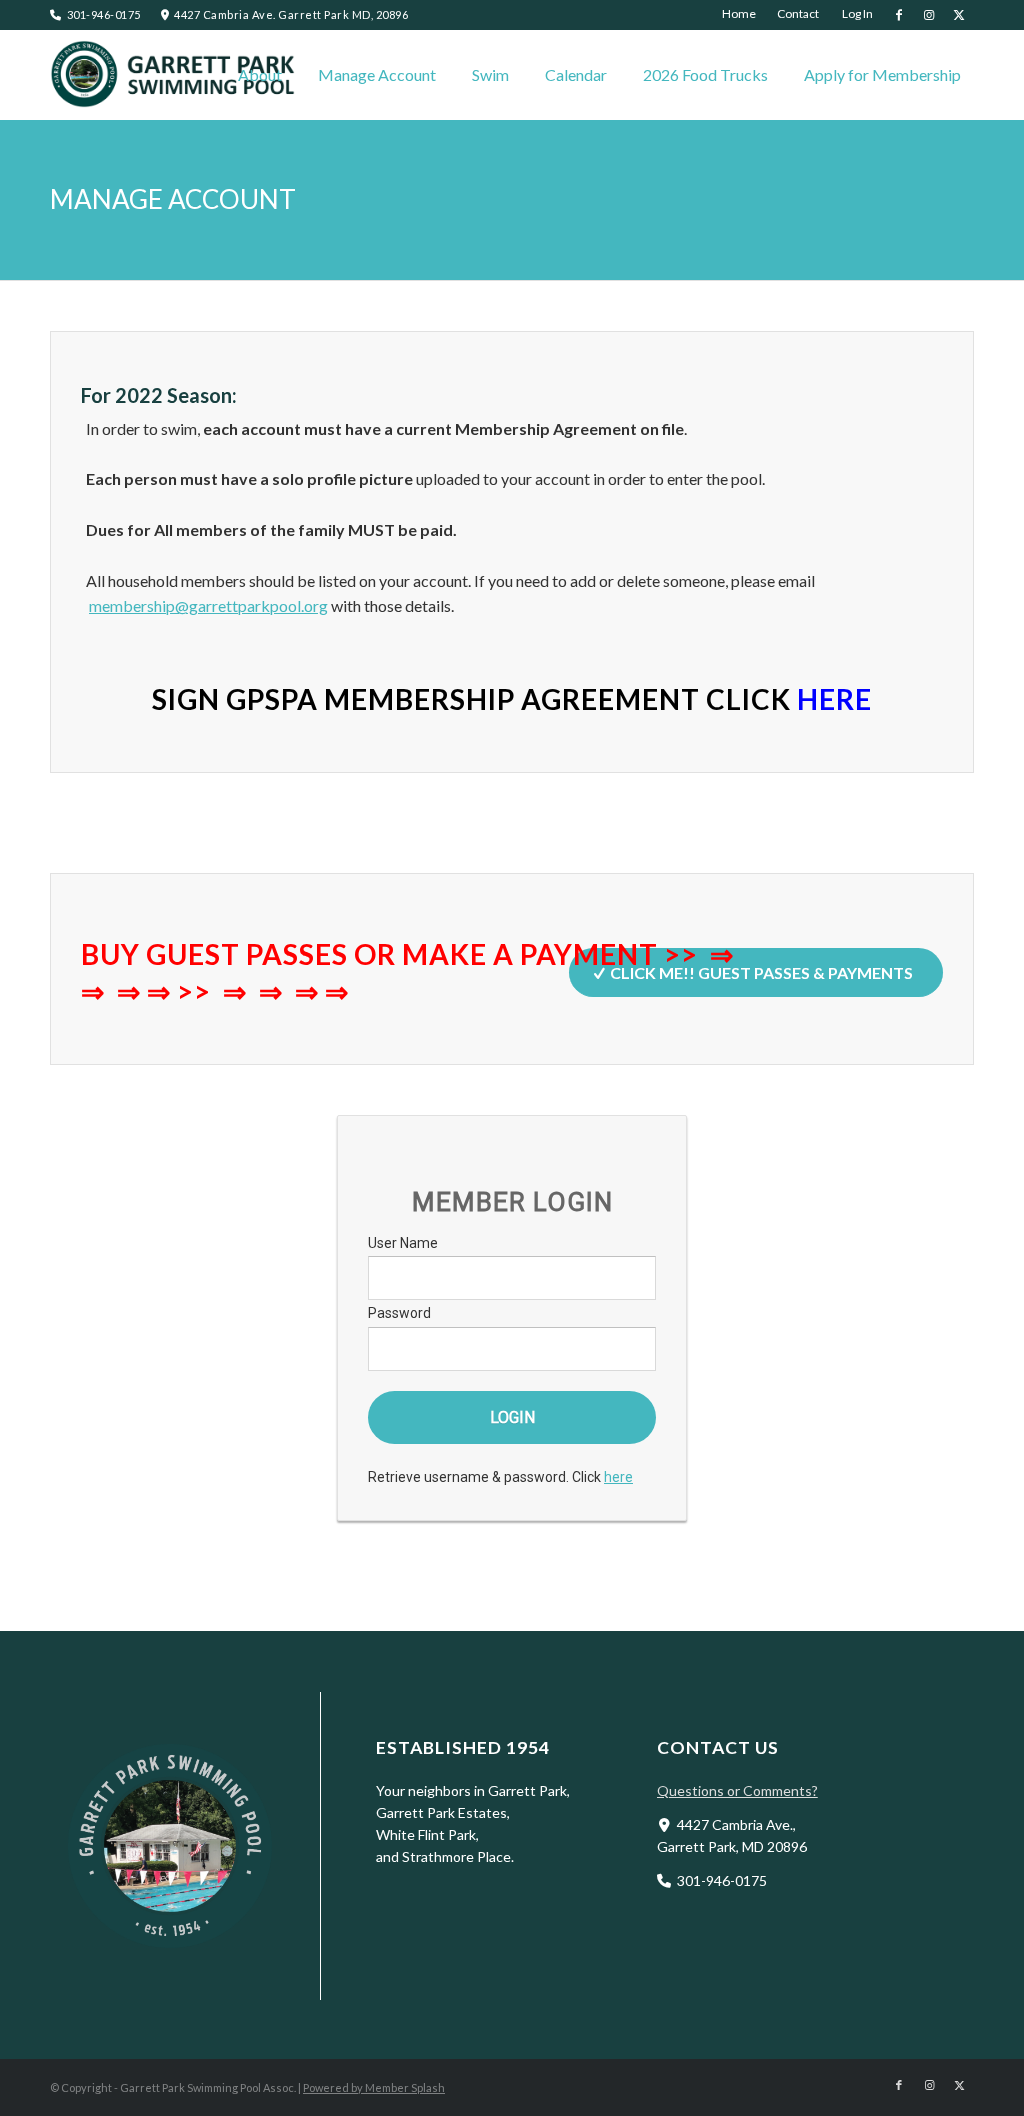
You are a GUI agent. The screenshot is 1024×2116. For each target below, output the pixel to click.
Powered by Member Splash (374, 2087)
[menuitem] (739, 14)
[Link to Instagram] (928, 15)
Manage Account (173, 199)
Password (399, 1313)
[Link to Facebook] (898, 15)
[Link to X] (959, 15)
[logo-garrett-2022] (175, 75)
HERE (834, 699)
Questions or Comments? (737, 1790)
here (618, 1477)
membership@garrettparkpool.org (208, 605)
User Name (403, 1243)
